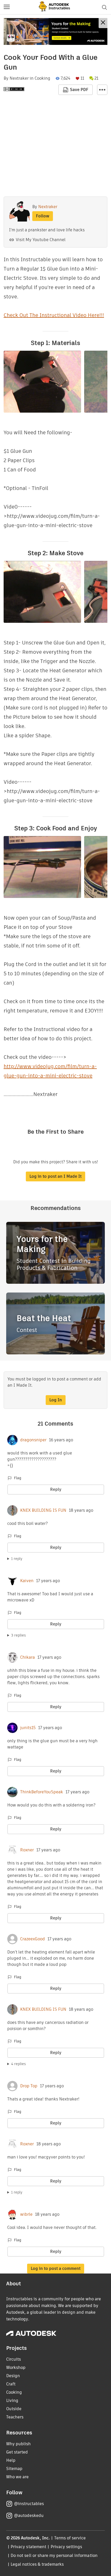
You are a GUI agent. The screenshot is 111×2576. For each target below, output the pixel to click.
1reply (17, 1559)
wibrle (26, 2214)
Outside (14, 2409)
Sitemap (14, 2469)
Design (13, 2376)
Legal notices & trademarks (37, 2564)
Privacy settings (66, 2547)
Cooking (42, 78)
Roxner (27, 1850)
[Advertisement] (55, 31)
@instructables (29, 2504)
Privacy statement (28, 2547)
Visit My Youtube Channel (41, 240)
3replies (18, 1635)
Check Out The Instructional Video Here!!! (54, 315)
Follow (43, 216)
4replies (18, 2064)
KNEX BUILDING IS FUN (43, 1510)
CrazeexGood (33, 1939)
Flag (18, 1478)
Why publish (18, 2444)
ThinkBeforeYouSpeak (42, 1792)
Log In (56, 1400)
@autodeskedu (29, 2516)
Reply (56, 1489)
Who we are (17, 2477)
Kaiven (27, 1581)
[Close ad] (103, 23)
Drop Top (29, 2086)
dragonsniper (33, 1440)
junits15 (28, 1728)
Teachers (15, 2417)
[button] (7, 7)
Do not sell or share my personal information (54, 2555)
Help (11, 2460)
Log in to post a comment (56, 2268)
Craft (11, 2384)
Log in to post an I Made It (55, 1176)
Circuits (14, 2359)
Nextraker (19, 78)
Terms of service (70, 2538)
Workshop (16, 2368)
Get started (17, 2452)
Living (12, 2401)
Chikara (27, 1657)
